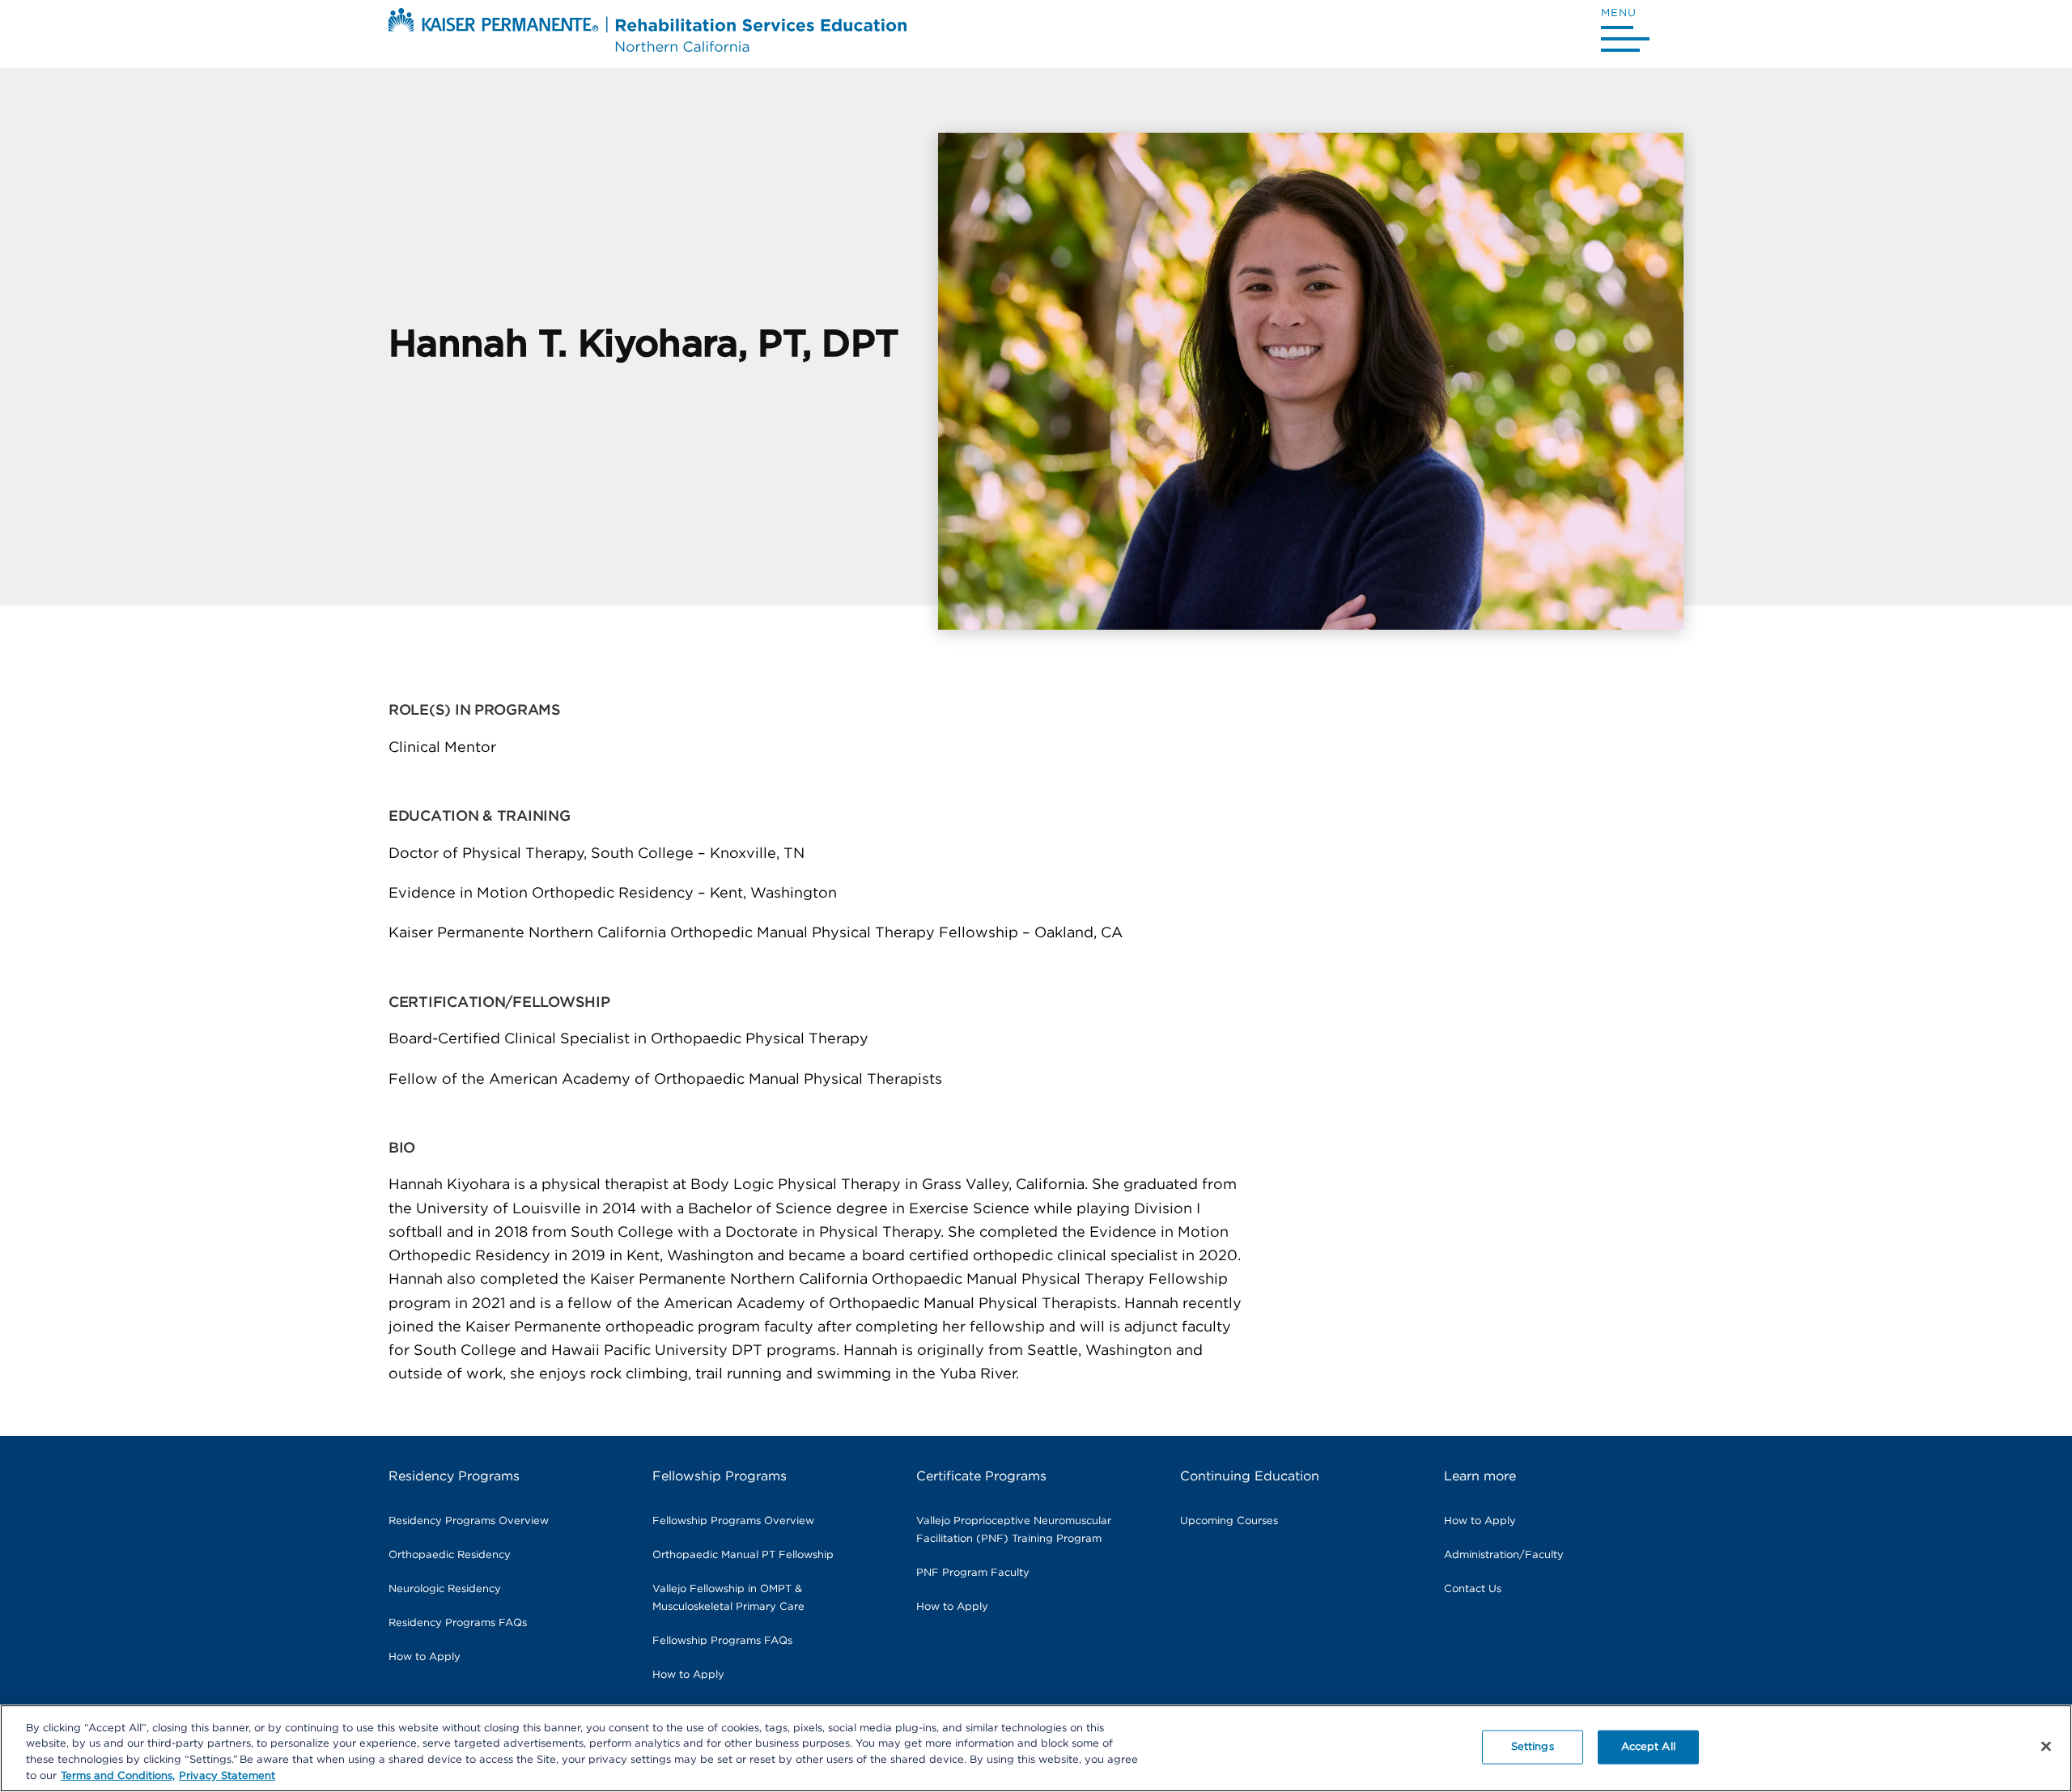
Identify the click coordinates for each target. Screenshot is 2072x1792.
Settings (1533, 1747)
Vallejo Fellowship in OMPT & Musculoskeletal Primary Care (728, 1598)
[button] (1625, 33)
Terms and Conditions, (118, 1775)
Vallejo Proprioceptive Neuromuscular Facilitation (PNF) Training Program (1014, 1530)
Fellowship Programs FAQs (722, 1641)
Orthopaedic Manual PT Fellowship (743, 1555)
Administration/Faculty (1504, 1555)
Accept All (1648, 1747)
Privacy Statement (227, 1775)
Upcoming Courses (1229, 1521)
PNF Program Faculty (973, 1573)
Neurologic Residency (445, 1589)
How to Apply (425, 1657)
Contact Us (1473, 1589)
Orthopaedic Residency (450, 1555)
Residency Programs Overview (469, 1521)
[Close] (2046, 1746)
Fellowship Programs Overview (733, 1521)
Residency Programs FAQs (458, 1623)
